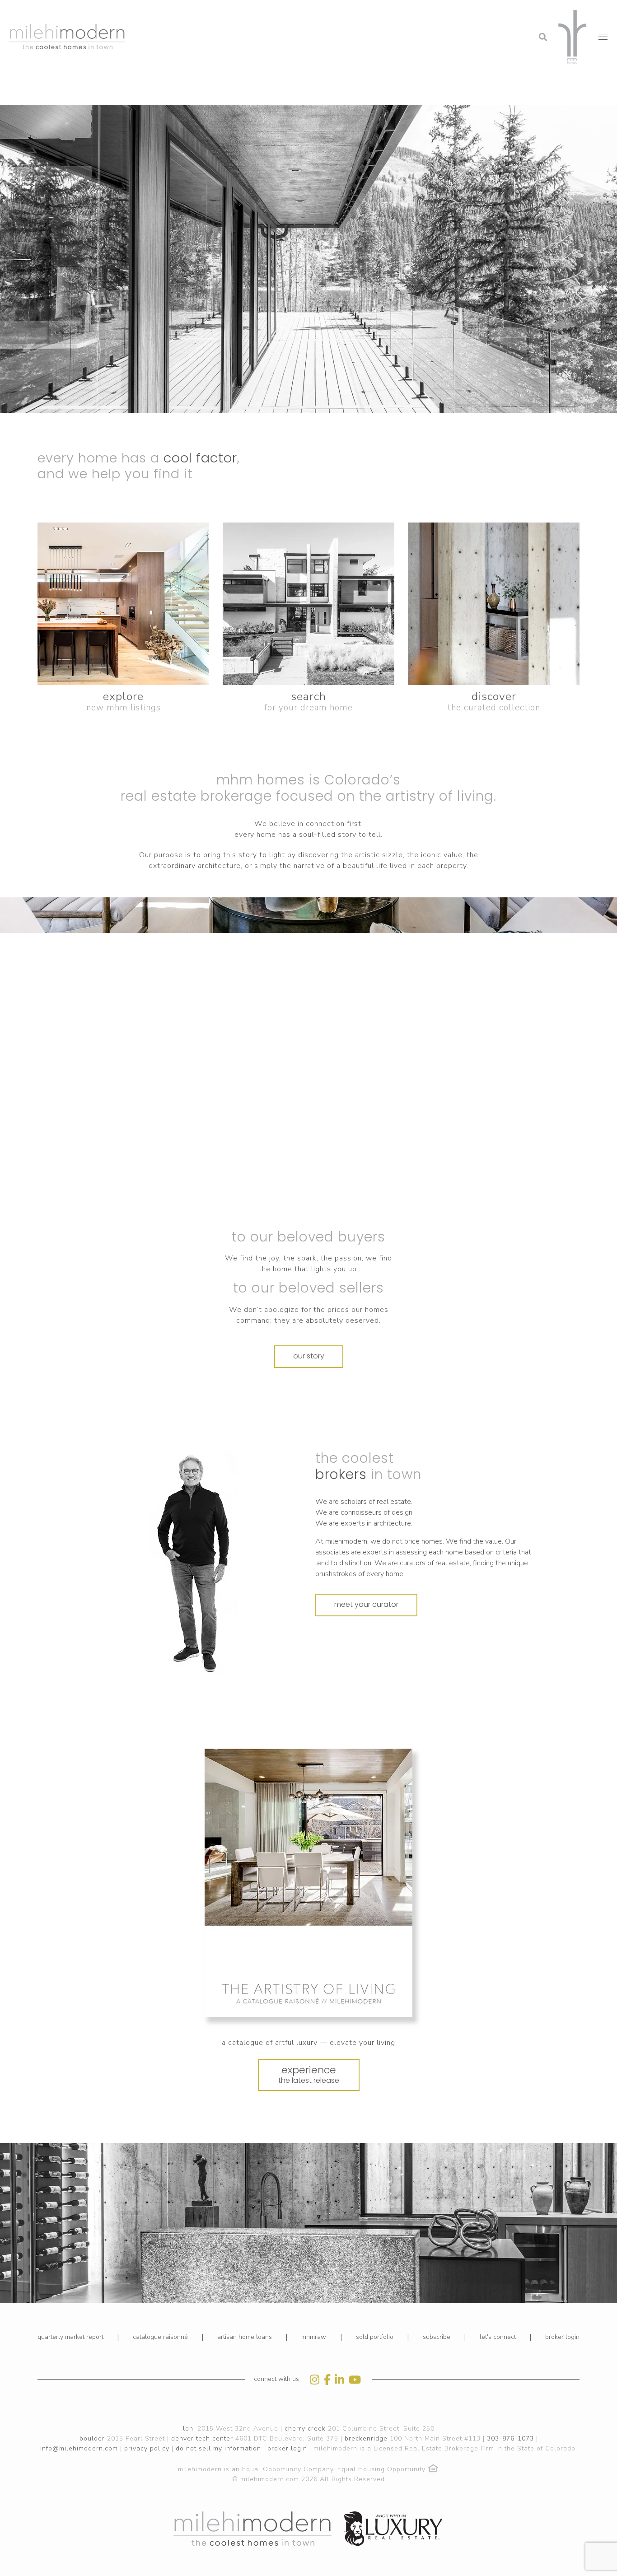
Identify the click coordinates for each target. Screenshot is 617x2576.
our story (309, 1356)
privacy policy (147, 2448)
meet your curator (366, 1604)
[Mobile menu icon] (603, 37)
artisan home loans (245, 2337)
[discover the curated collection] (494, 604)
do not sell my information (218, 2448)
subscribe (437, 2337)
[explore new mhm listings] (123, 604)
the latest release (309, 2074)
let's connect (498, 2337)
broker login (562, 2337)
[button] (470, 11)
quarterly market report (70, 2337)
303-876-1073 (510, 2438)
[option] (241, 1563)
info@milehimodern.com (79, 2448)
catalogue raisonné (160, 2337)
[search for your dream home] (308, 604)
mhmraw (314, 2337)
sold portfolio (375, 2337)
